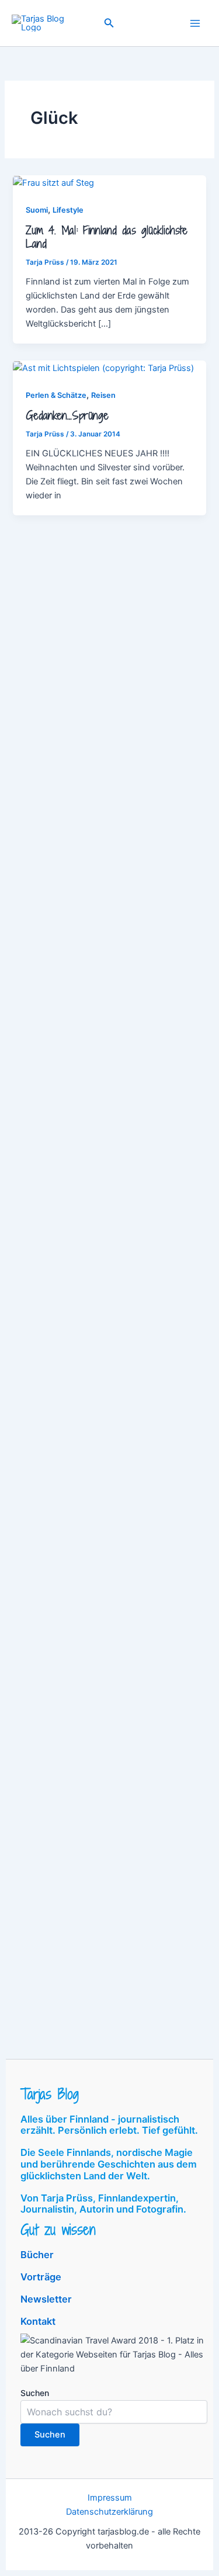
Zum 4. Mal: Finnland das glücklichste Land (107, 237)
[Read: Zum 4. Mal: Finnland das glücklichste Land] (53, 182)
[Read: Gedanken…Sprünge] (103, 367)
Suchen (35, 2393)
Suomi (37, 210)
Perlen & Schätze (56, 395)
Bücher (37, 2255)
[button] (109, 23)
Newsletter (46, 2299)
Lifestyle (68, 210)
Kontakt (38, 2321)
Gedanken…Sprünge (67, 415)
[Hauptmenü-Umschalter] (195, 23)
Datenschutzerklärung (109, 2512)
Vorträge (41, 2277)
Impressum (110, 2498)
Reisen (103, 395)
